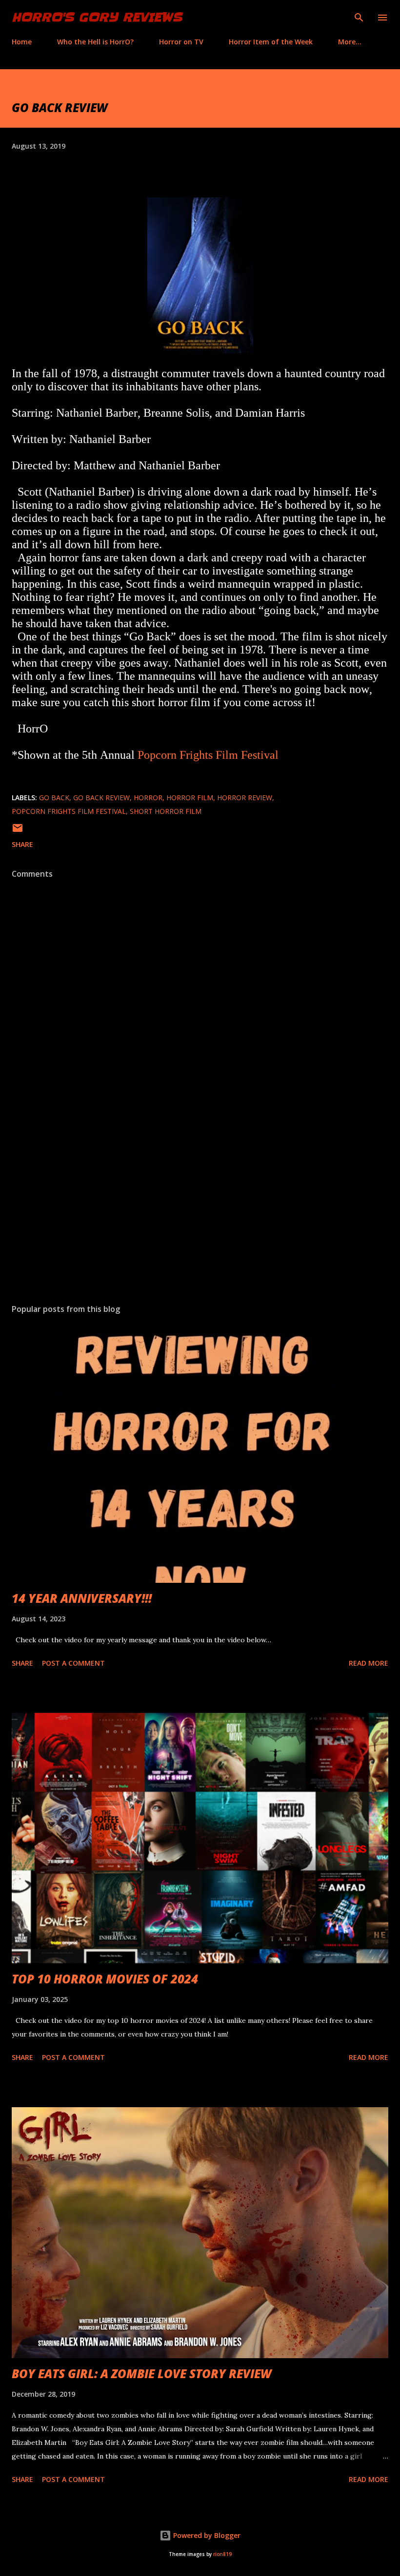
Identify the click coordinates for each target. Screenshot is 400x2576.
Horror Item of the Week (271, 42)
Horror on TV (181, 42)
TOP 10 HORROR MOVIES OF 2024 (105, 1979)
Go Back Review (101, 798)
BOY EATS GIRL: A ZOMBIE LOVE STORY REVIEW (141, 2374)
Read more (369, 1663)
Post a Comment (73, 1663)
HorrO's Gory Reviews (97, 17)
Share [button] (22, 844)
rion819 (222, 2554)
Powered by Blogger (206, 2535)
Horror (148, 798)
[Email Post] (18, 831)
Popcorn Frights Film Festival (208, 755)
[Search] (359, 18)
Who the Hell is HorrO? (95, 42)
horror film (190, 798)
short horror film (166, 811)
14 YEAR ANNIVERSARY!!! (82, 1598)
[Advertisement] (200, 1204)
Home (22, 42)
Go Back (54, 798)
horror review (245, 798)
